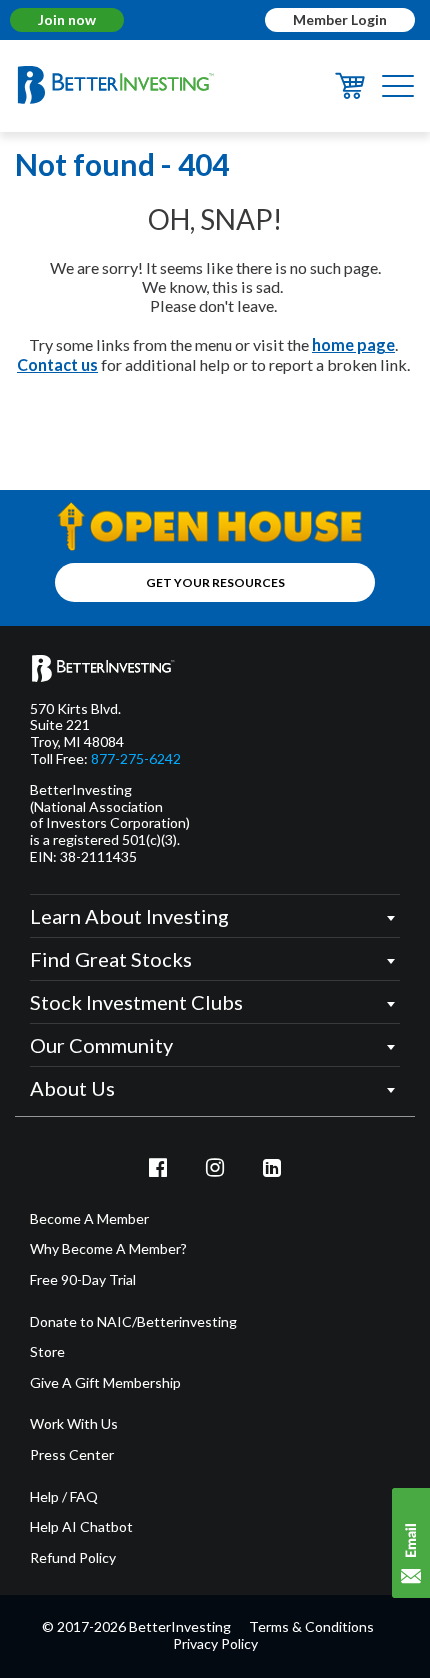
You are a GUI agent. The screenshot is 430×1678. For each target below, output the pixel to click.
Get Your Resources (215, 582)
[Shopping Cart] (350, 92)
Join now (67, 19)
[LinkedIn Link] (272, 1167)
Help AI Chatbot (81, 1527)
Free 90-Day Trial (83, 1280)
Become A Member (89, 1219)
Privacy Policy (215, 1643)
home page (353, 344)
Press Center (72, 1455)
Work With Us (74, 1424)
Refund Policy (73, 1558)
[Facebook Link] (159, 1167)
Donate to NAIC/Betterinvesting (133, 1322)
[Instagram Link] (215, 1167)
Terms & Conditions (311, 1626)
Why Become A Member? (108, 1249)
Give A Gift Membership (105, 1383)
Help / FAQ (64, 1497)
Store (47, 1352)
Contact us (57, 364)
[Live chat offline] (411, 1543)
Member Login (340, 19)
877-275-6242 (136, 759)
